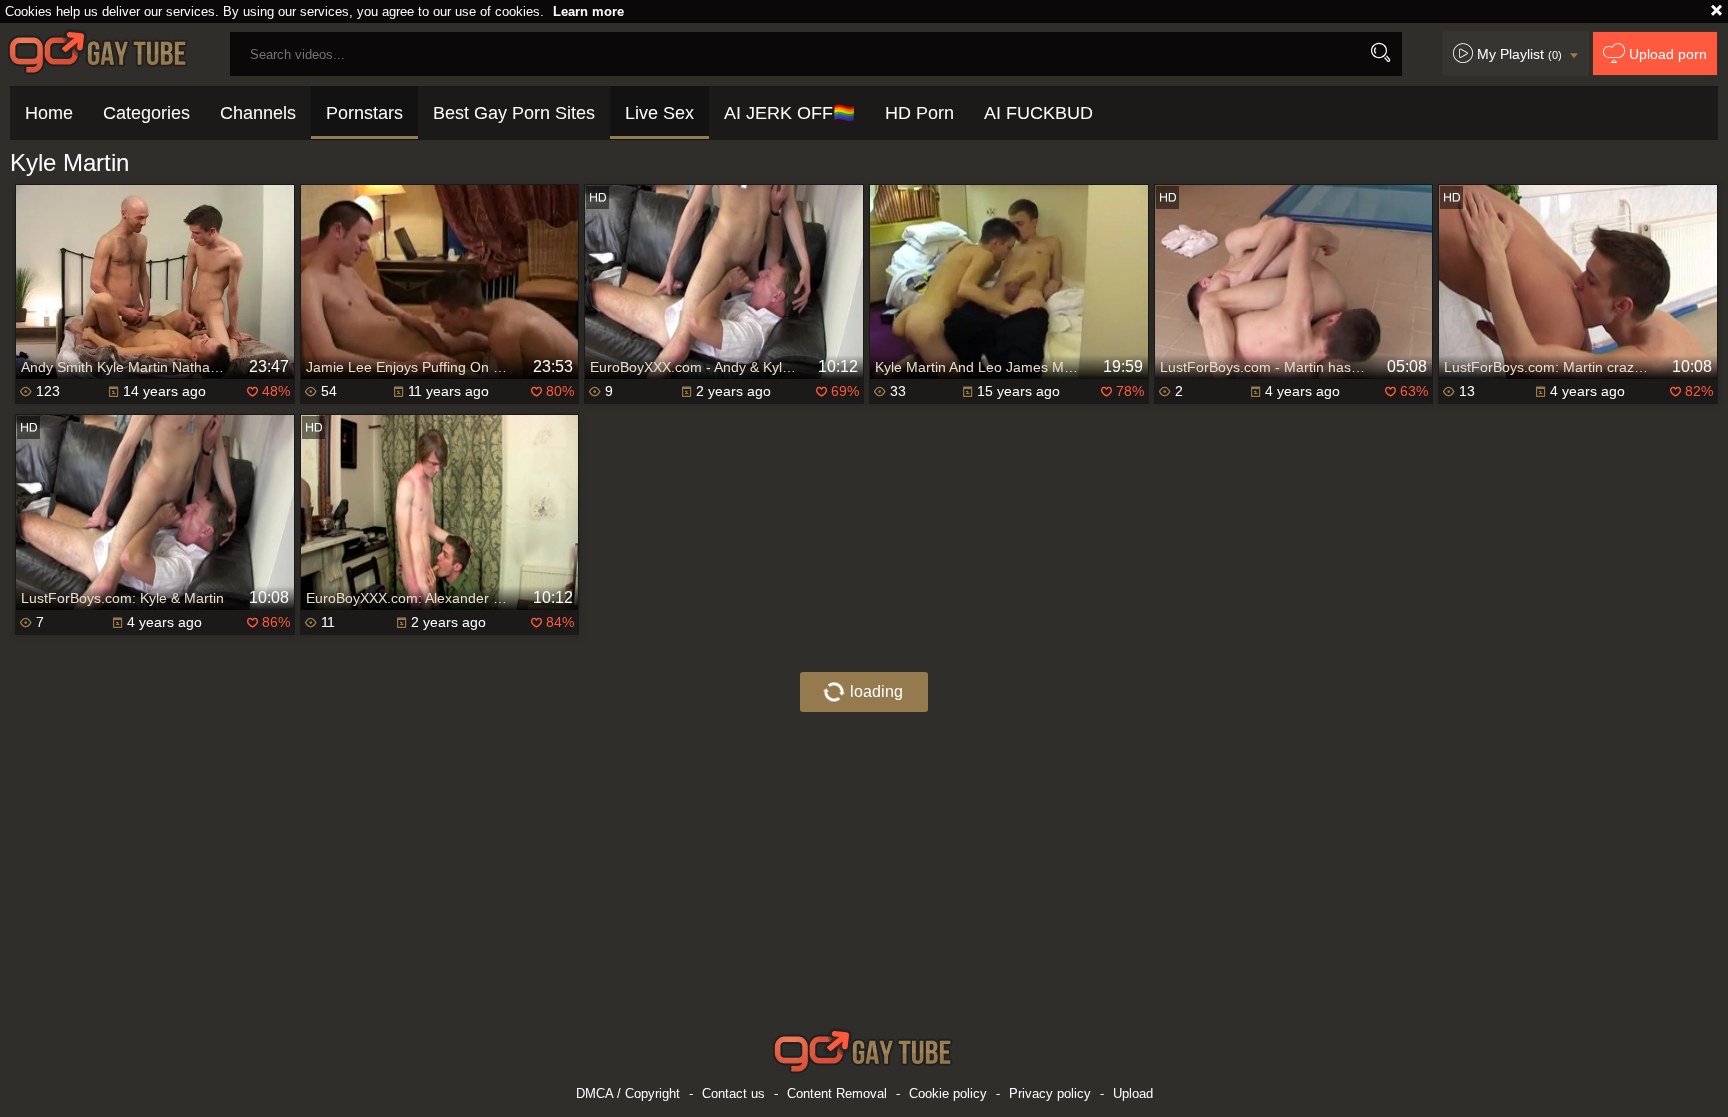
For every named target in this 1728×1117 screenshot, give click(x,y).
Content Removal (837, 1093)
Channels (258, 113)
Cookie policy (948, 1093)
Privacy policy (1050, 1093)
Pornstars (364, 113)
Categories (146, 113)
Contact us (733, 1093)
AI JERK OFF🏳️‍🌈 (789, 113)
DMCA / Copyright (628, 1093)
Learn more (588, 11)
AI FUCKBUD (1038, 113)
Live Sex (659, 113)
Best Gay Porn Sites (514, 113)
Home (49, 113)
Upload (1133, 1093)
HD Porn (919, 113)
